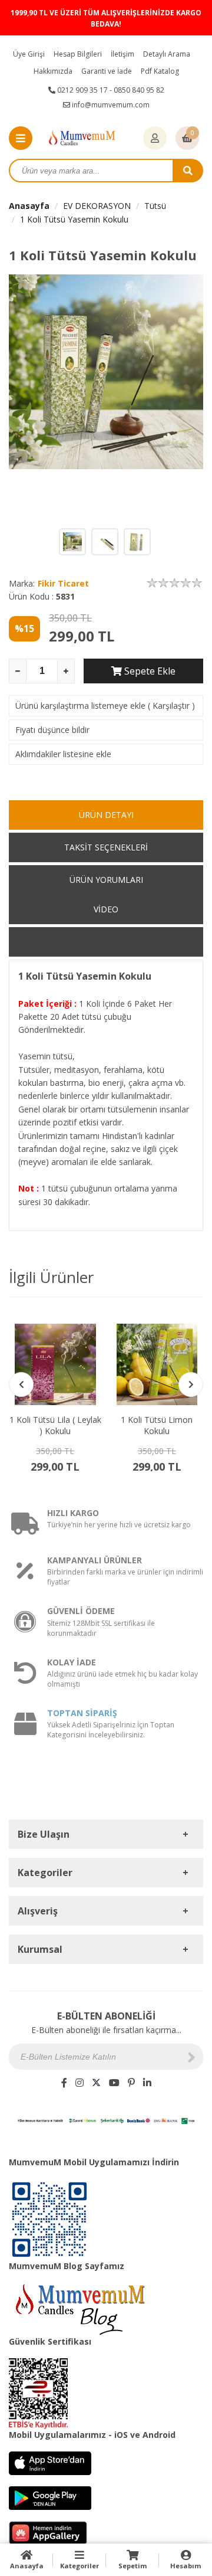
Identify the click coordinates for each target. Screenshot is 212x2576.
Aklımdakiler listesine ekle (63, 754)
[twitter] (96, 2083)
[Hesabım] (155, 139)
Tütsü (155, 206)
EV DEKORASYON (97, 206)
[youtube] (114, 2083)
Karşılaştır (171, 706)
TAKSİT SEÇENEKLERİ (106, 847)
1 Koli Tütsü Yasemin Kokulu (74, 219)
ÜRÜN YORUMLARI (106, 880)
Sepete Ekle (149, 671)
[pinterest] (131, 2083)
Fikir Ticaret (63, 583)
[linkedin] (147, 2083)
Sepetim (132, 2566)
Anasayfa (29, 206)
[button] (191, 1384)
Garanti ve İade (107, 71)
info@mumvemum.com (110, 105)
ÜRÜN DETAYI (106, 815)
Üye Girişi (29, 54)
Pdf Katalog (160, 71)
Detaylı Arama (167, 54)
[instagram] (79, 2083)
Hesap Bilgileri (78, 54)
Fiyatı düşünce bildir (52, 730)
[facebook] (64, 2083)
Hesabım (185, 2566)
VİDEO (106, 909)
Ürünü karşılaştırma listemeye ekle (80, 706)
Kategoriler (79, 2566)
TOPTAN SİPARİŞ (82, 1713)
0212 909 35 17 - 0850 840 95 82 (110, 90)
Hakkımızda (53, 71)
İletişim (122, 54)
